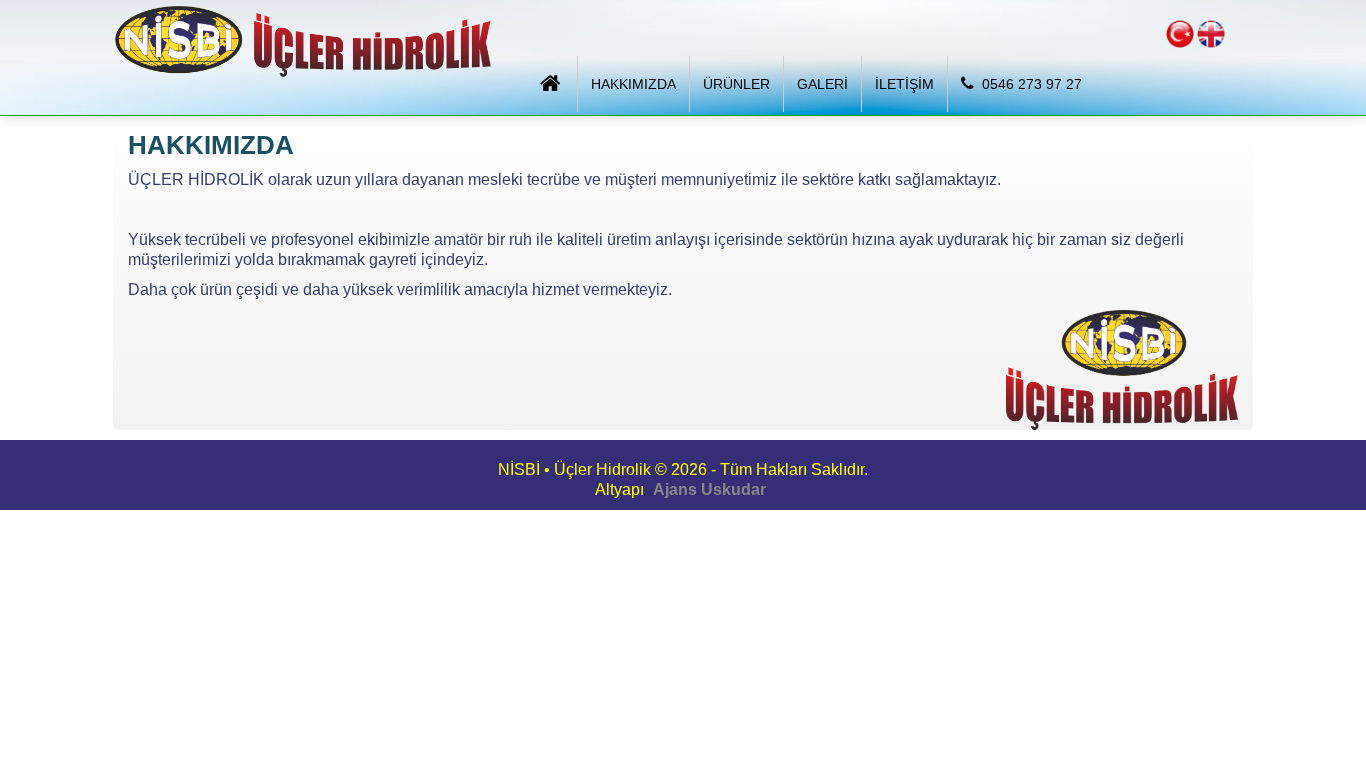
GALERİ (822, 84)
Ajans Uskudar (709, 489)
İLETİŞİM (904, 84)
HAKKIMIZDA (633, 84)
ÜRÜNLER (736, 84)
